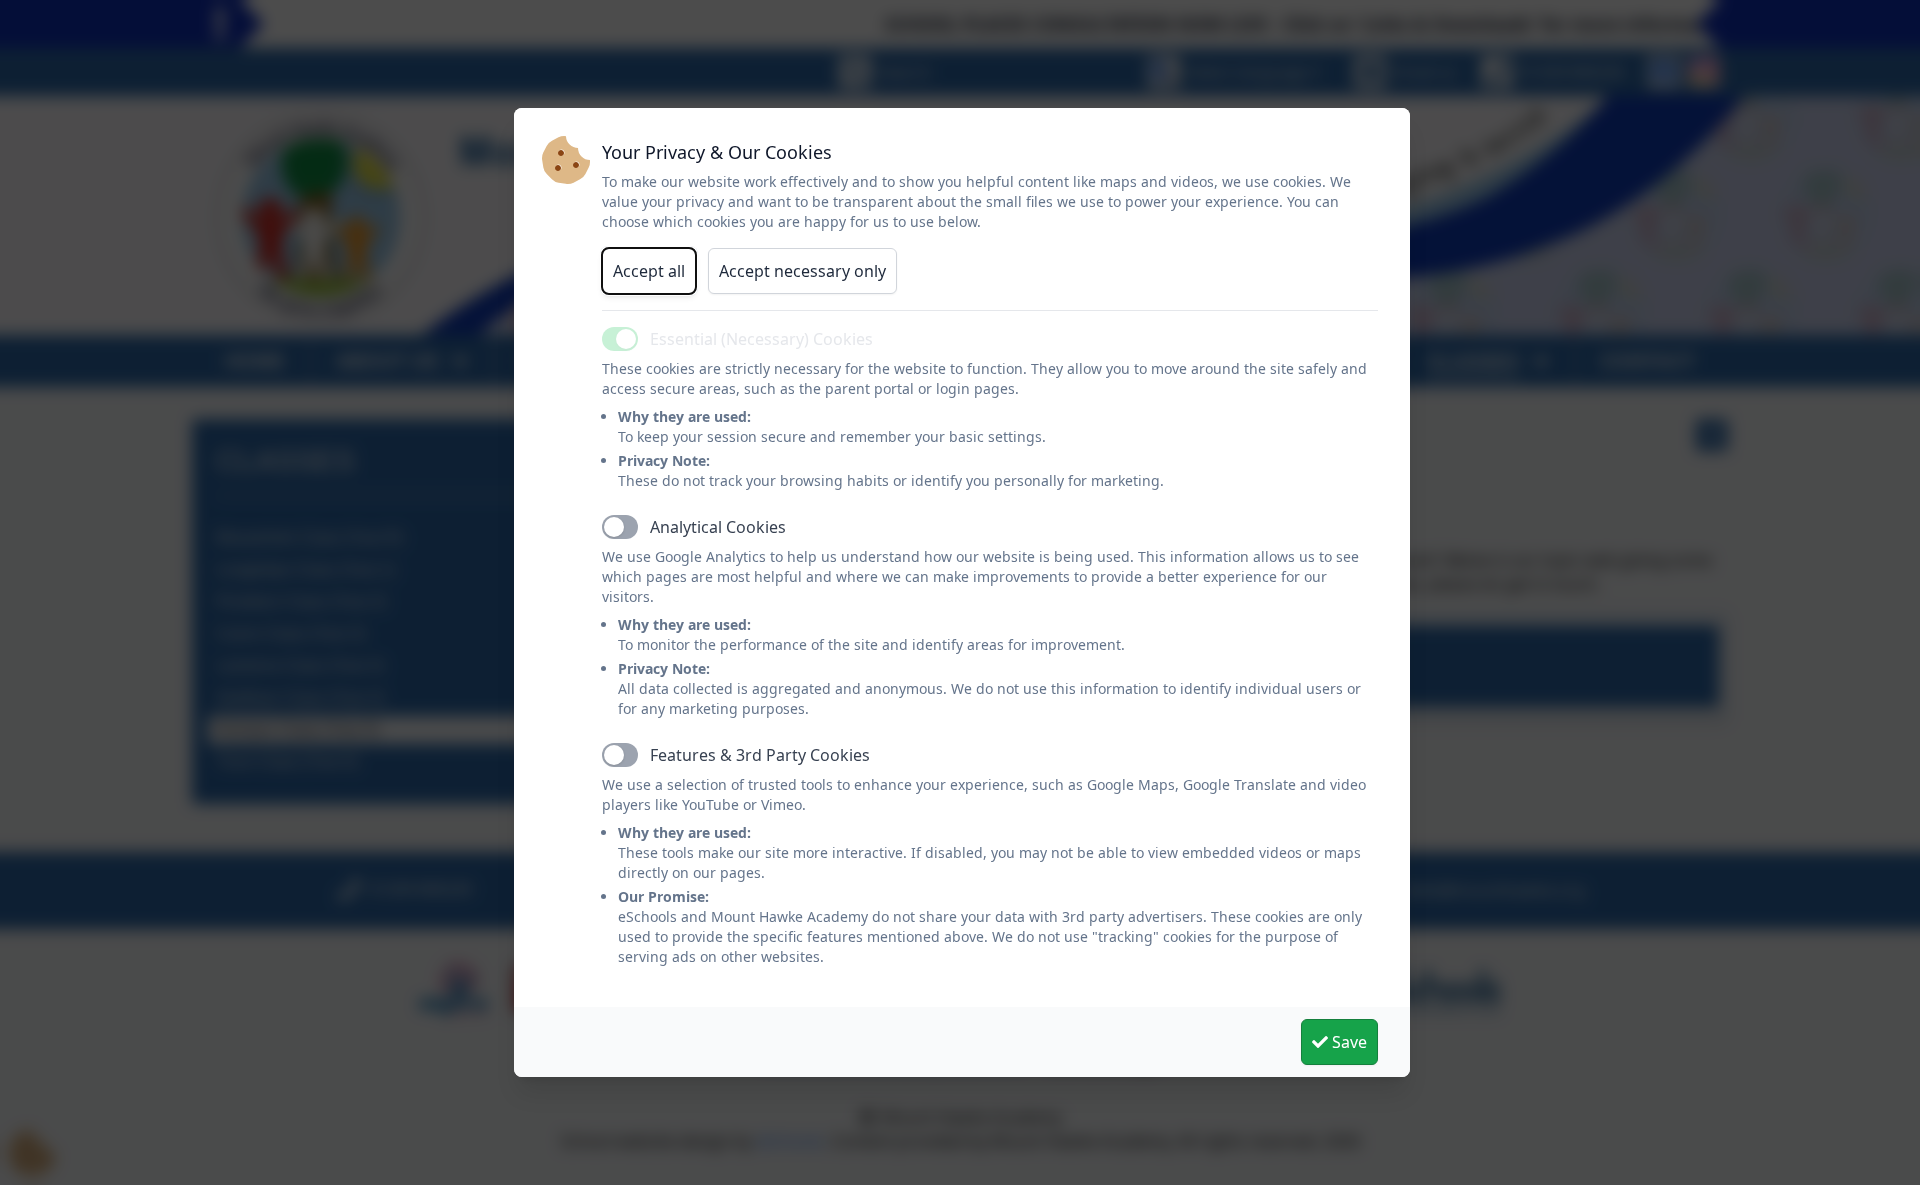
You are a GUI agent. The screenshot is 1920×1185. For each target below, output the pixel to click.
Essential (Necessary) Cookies (761, 339)
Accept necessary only (802, 271)
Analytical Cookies (718, 527)
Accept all (649, 271)
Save (1347, 1042)
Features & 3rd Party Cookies (760, 755)
